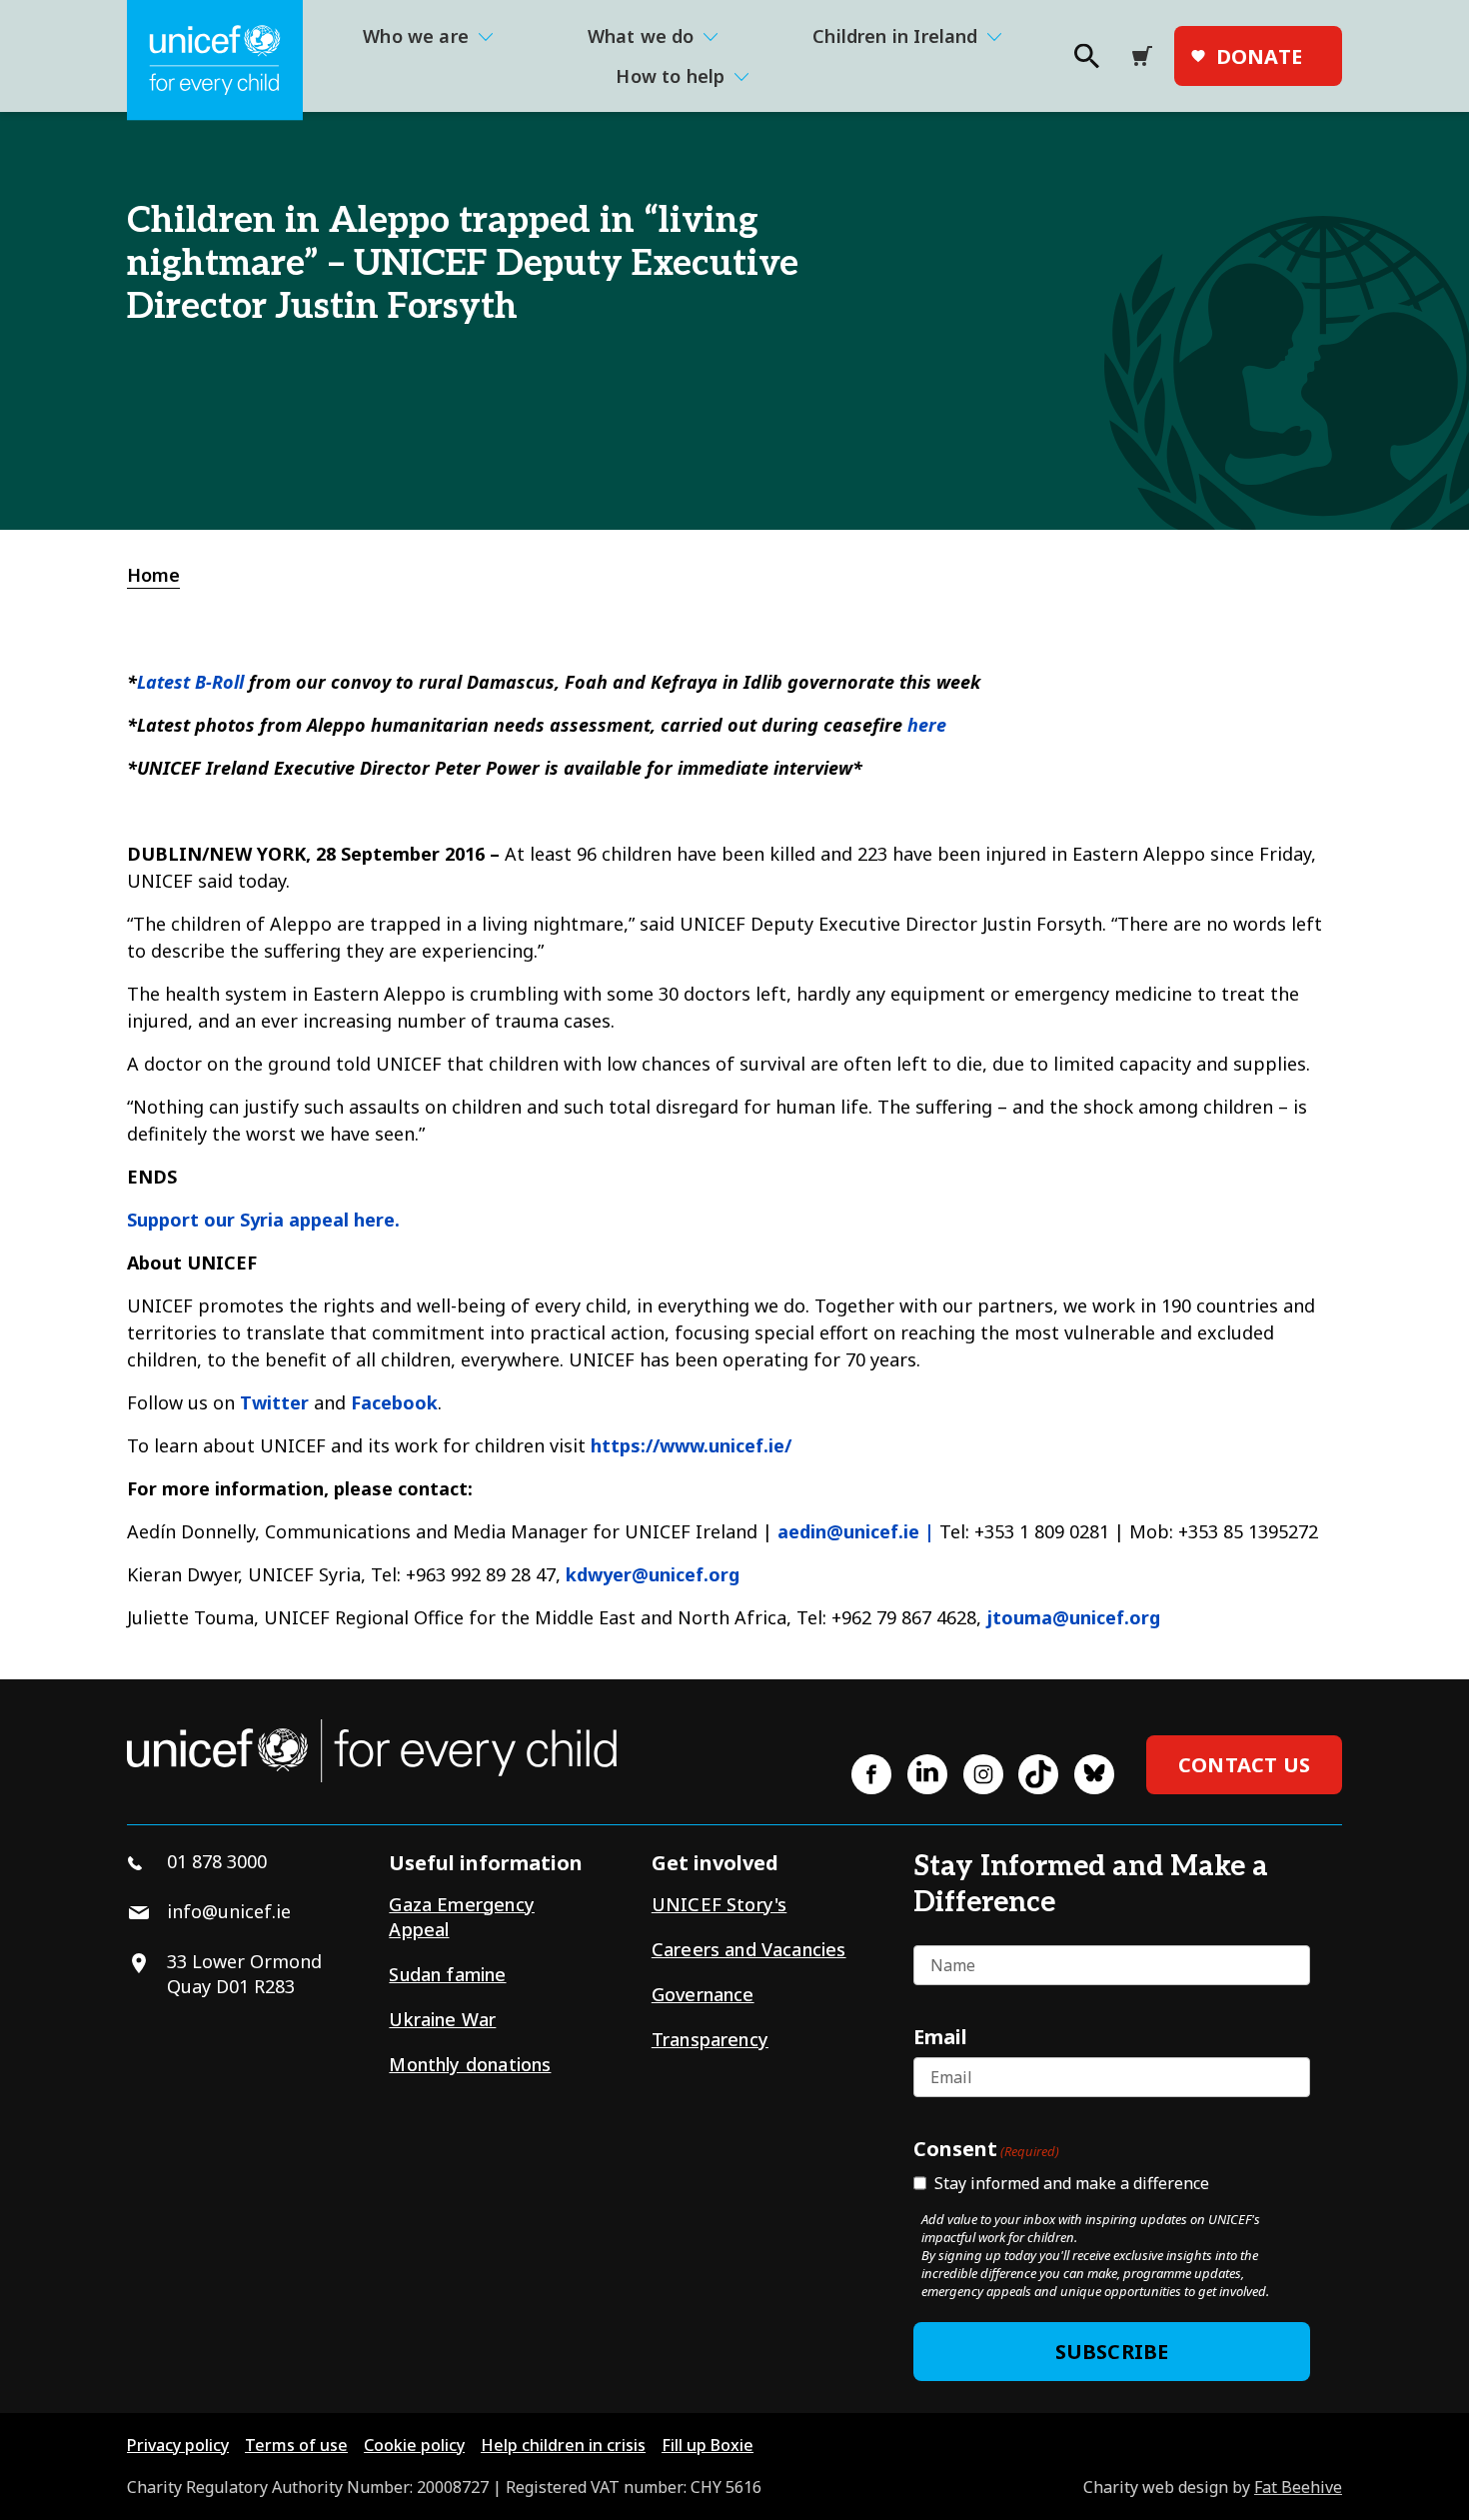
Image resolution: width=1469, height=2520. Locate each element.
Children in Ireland (895, 36)
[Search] (1085, 62)
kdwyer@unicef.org (653, 1574)
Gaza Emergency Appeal (462, 1917)
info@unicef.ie (229, 1911)
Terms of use (296, 2445)
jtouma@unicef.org (1073, 1617)
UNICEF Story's (720, 1904)
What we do (641, 36)
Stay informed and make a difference (1072, 2183)
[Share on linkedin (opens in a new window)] (927, 1774)
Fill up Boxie (708, 2445)
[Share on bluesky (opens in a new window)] (1094, 1774)
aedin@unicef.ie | (856, 1531)
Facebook (394, 1402)
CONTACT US (1244, 1765)
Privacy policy (178, 2445)
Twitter (274, 1402)
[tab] (164, 575)
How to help (670, 76)
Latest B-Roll (190, 682)
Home (153, 575)
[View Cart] (1148, 56)
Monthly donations (470, 2064)
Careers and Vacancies (749, 1949)
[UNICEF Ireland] (215, 60)
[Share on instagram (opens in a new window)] (983, 1774)
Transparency (710, 2039)
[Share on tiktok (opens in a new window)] (1038, 1774)
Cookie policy (414, 2445)
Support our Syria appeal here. (263, 1220)
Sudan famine (447, 1974)
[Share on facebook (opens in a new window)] (871, 1774)
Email (940, 2036)
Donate (1259, 56)
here (927, 725)
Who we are (416, 36)
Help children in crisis (563, 2445)
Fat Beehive (1298, 2487)
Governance (703, 1994)
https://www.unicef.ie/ (691, 1445)
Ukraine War (442, 2019)
